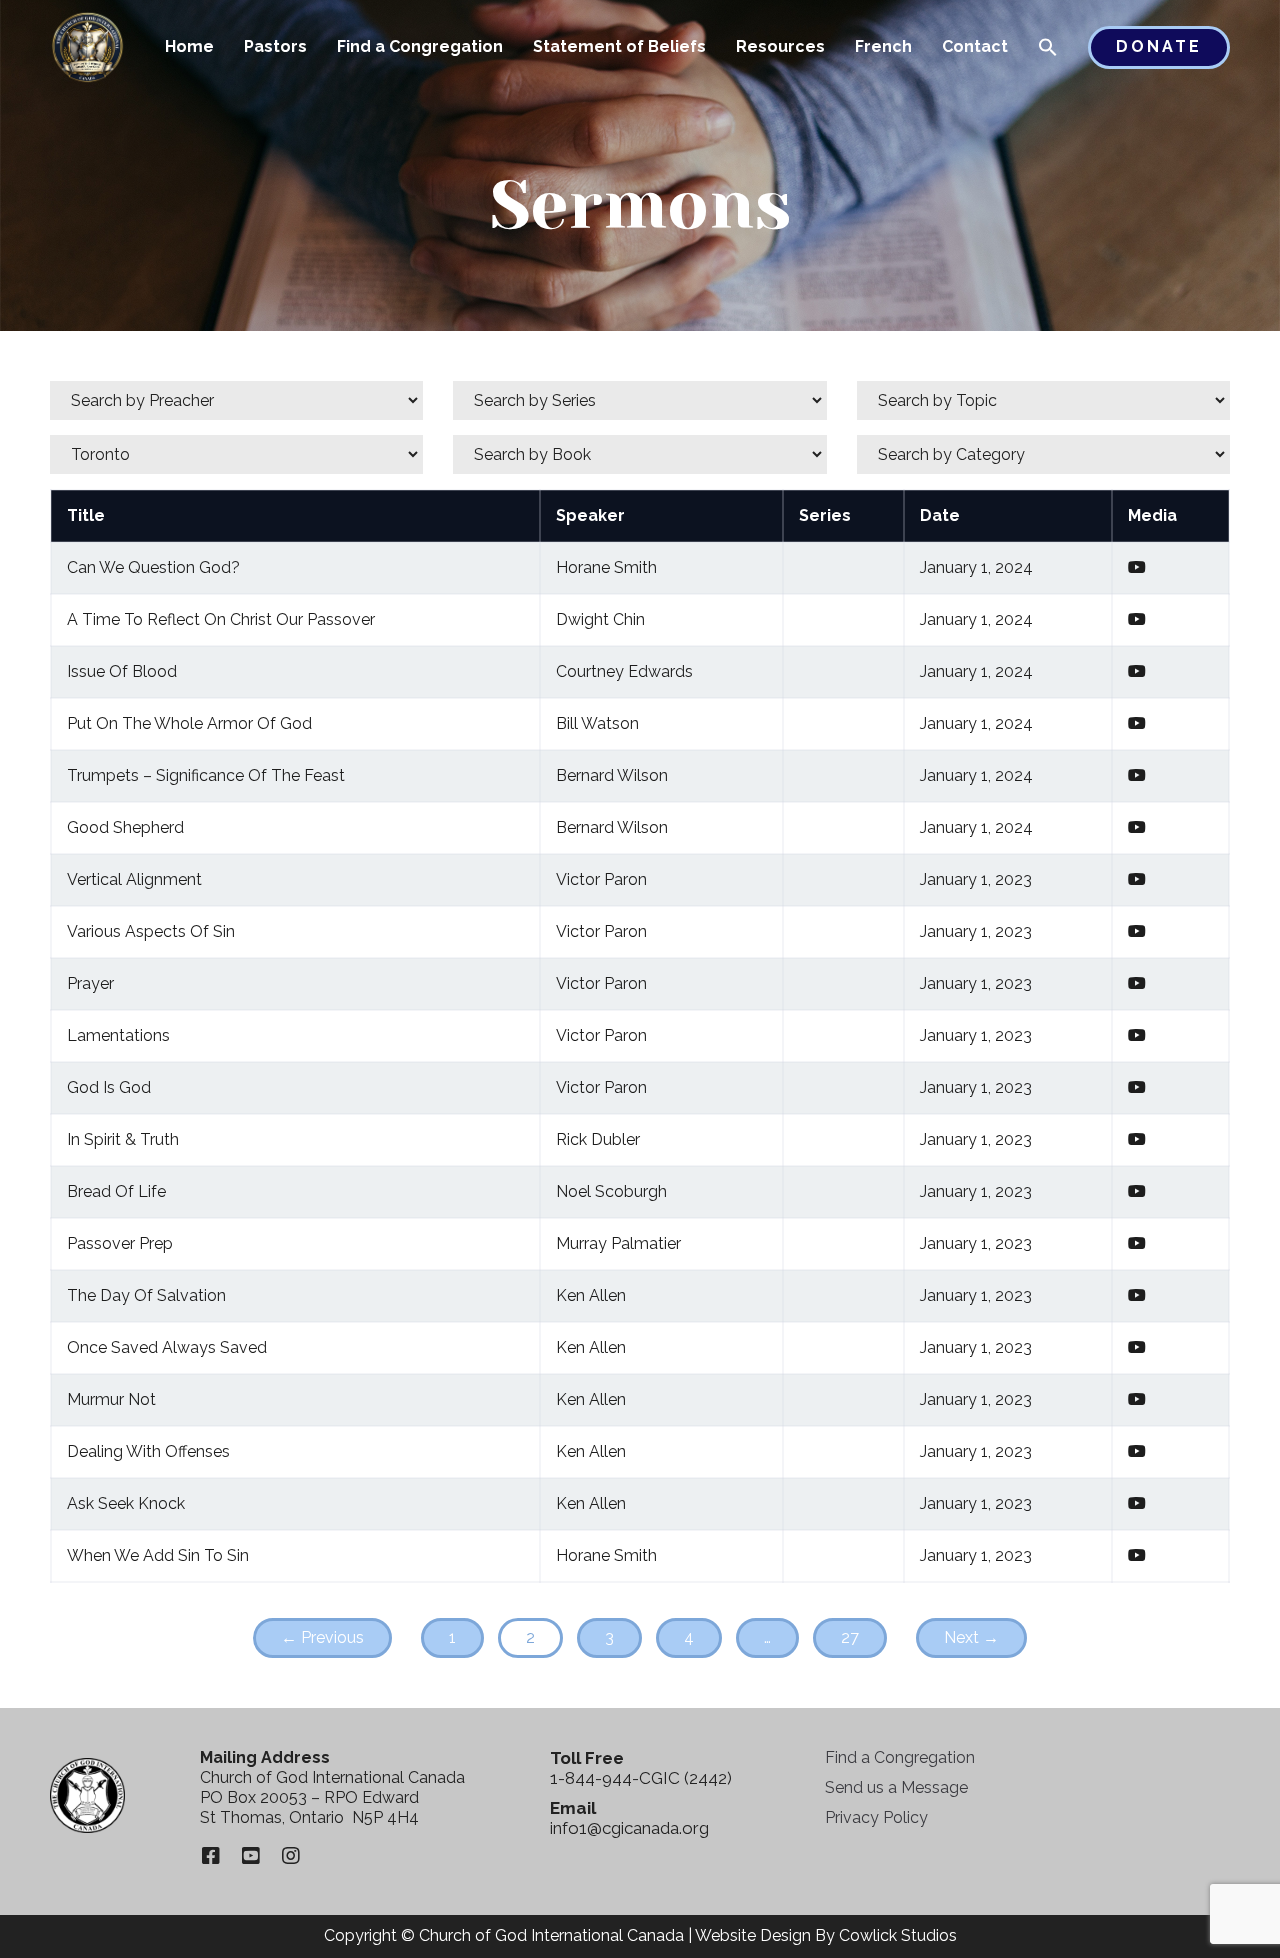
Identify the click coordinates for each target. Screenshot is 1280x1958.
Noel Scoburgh (611, 1191)
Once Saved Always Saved (167, 1347)
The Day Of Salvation (146, 1295)
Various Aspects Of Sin (151, 931)
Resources (780, 46)
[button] (1048, 49)
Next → (971, 1637)
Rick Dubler (598, 1139)
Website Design (753, 1935)
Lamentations (118, 1035)
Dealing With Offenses (148, 1451)
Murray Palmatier (618, 1243)
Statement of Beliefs (619, 46)
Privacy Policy (876, 1817)
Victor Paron (601, 879)
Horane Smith (606, 567)
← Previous (322, 1637)
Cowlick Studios (898, 1935)
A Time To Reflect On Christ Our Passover (221, 619)
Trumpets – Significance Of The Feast (206, 775)
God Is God (109, 1087)
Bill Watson (597, 723)
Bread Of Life (116, 1191)
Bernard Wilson (612, 775)
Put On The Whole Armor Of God (189, 723)
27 (850, 1637)
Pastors (275, 46)
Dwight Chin (600, 619)
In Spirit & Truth (123, 1139)
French (883, 46)
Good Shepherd (125, 827)
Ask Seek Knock (126, 1503)
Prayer (90, 983)
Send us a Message (896, 1787)
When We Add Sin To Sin (158, 1555)
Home (189, 46)
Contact (975, 46)
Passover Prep (120, 1243)
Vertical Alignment (134, 879)
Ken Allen (591, 1295)
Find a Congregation (420, 46)
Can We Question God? (153, 567)
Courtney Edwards (624, 671)
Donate (1159, 46)
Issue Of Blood (122, 671)
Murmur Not (111, 1399)
